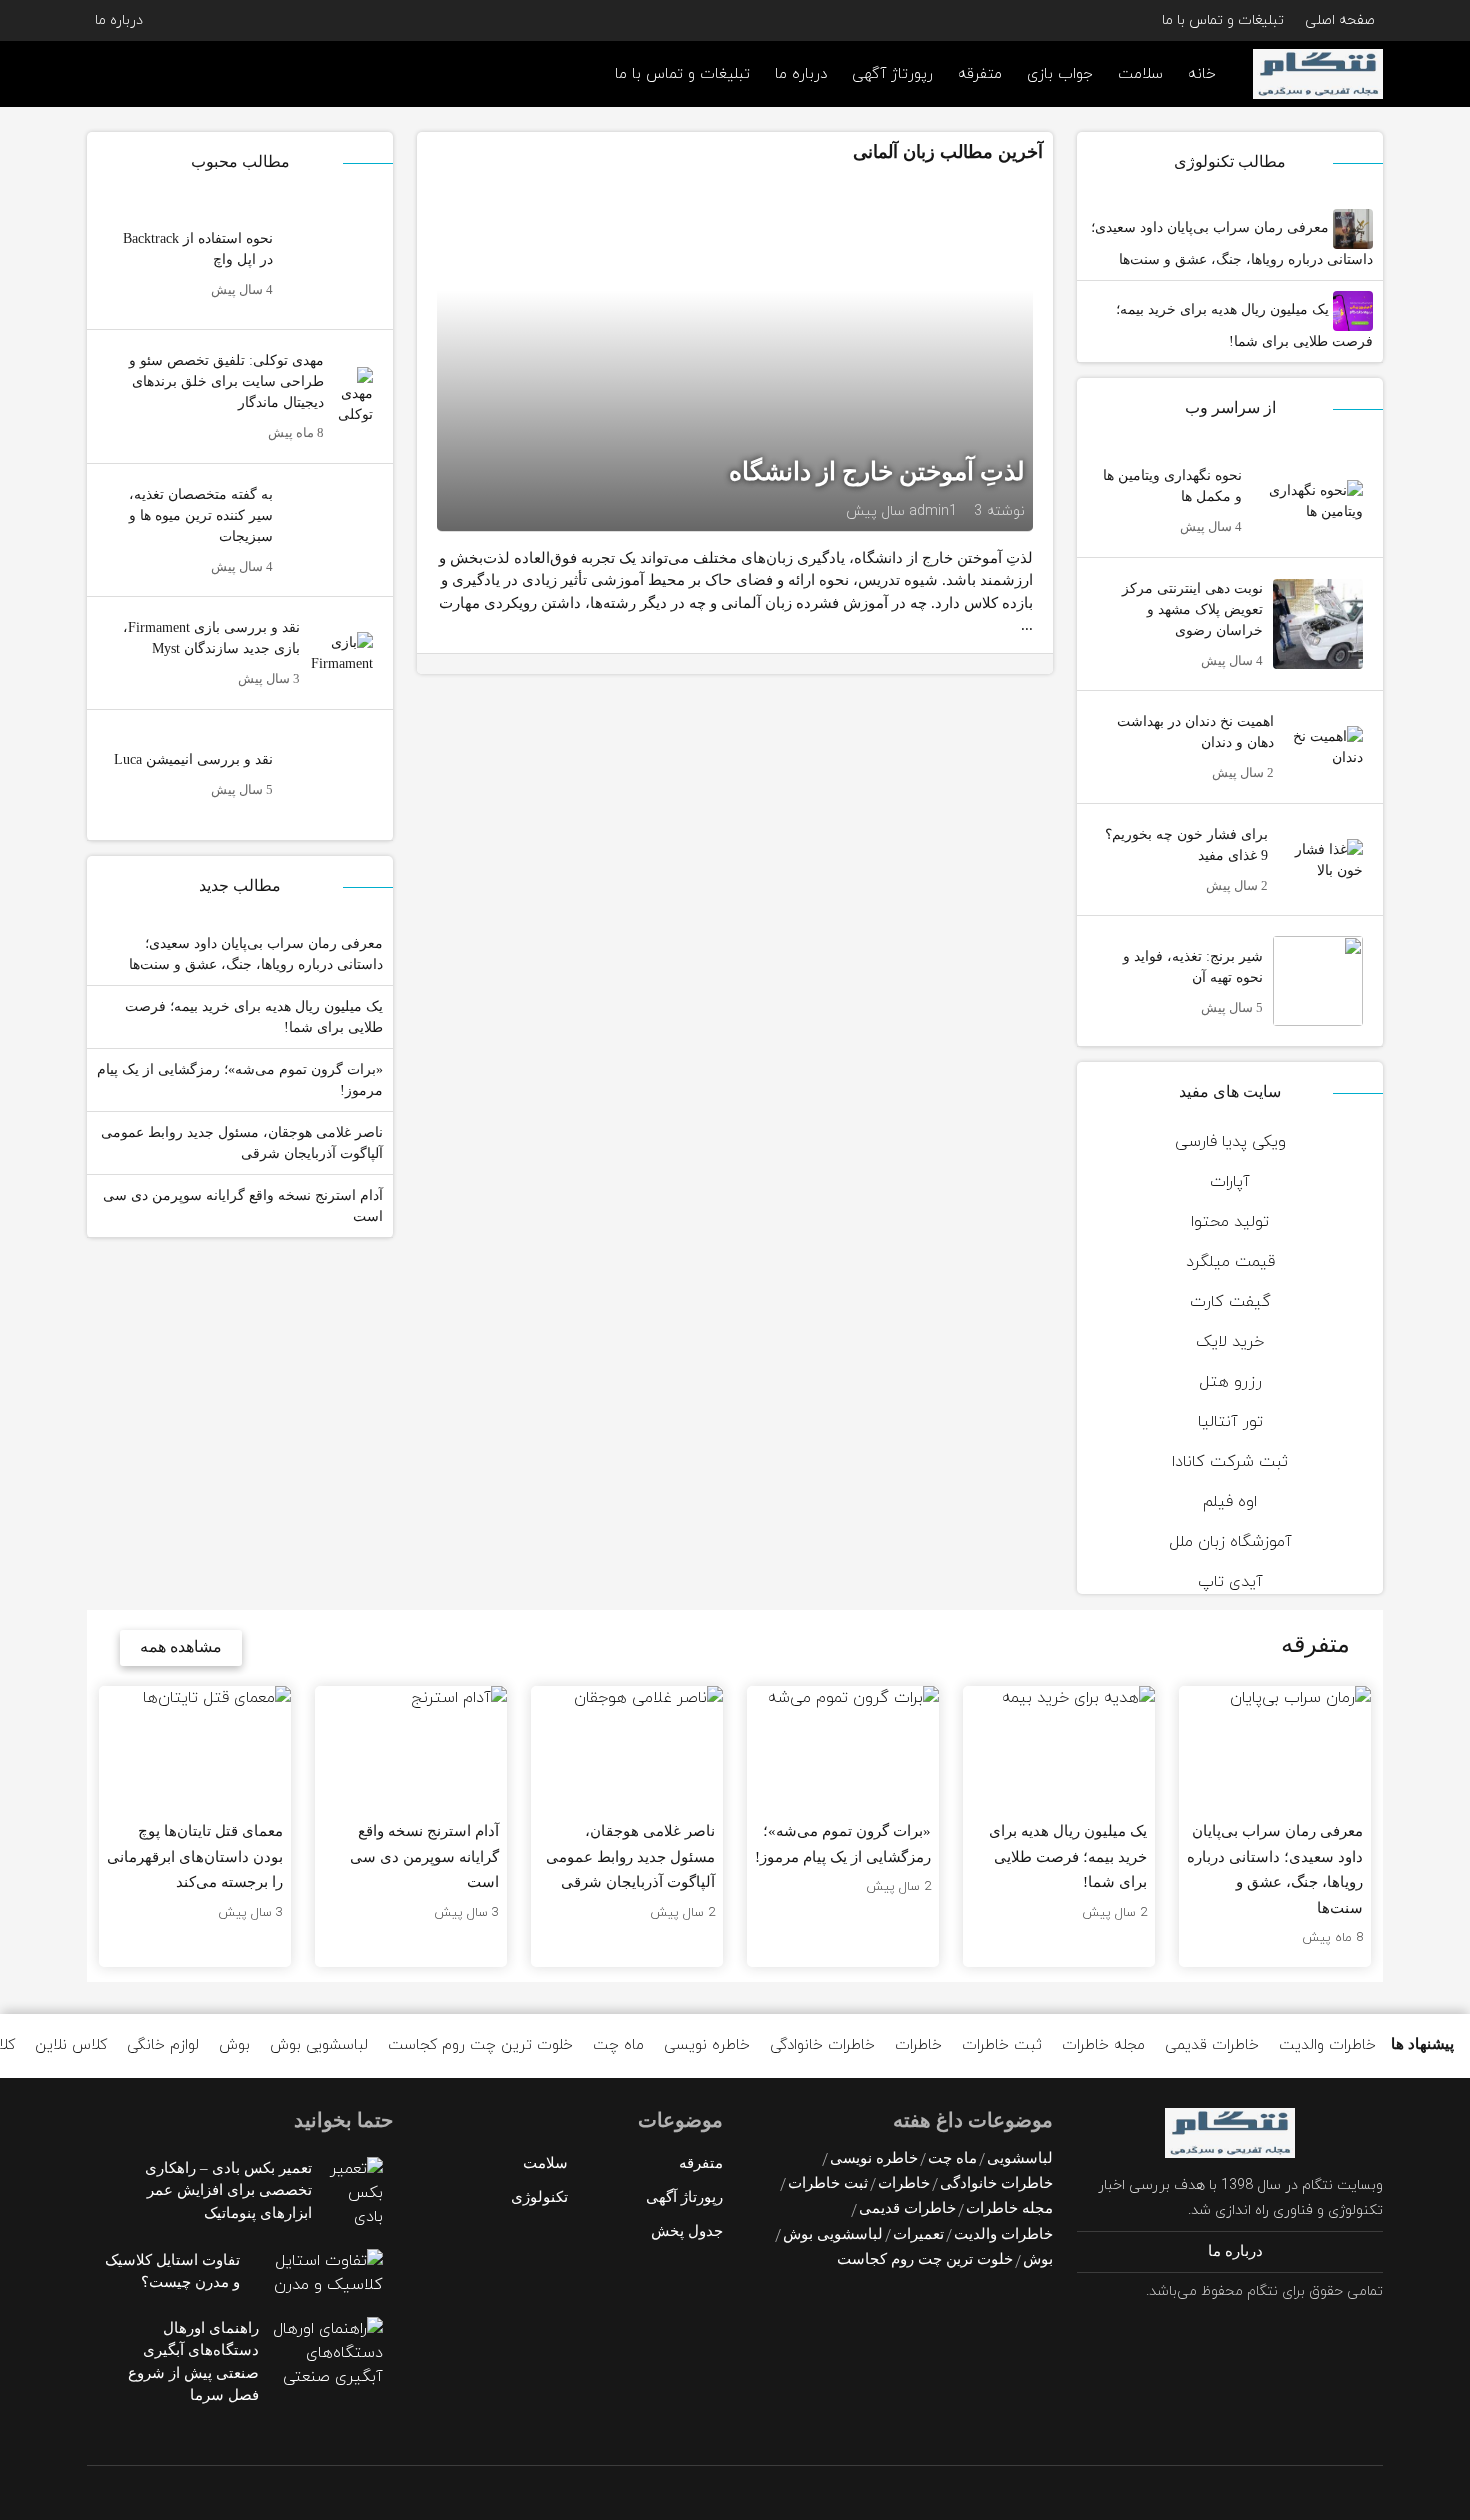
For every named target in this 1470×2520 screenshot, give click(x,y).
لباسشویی (1020, 2158)
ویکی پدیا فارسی (1230, 1142)
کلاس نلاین (71, 2045)
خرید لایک (1230, 1342)
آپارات (1230, 1182)
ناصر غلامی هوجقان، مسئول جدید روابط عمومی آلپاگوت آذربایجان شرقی (242, 1143)
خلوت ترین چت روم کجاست (480, 2045)
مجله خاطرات (1103, 2045)
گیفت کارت (1230, 1302)
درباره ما (119, 20)
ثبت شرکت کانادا (1230, 1462)
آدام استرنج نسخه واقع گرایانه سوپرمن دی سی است (243, 1206)
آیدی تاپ (1230, 1582)
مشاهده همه (181, 1646)
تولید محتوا (1230, 1222)
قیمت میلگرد (1230, 1262)
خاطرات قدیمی (1212, 2045)
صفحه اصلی (1340, 20)
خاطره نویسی (707, 2045)
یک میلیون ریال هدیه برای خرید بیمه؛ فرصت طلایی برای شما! (1244, 325)
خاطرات (918, 2045)
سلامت (1140, 74)
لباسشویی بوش (319, 2045)
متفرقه (980, 74)
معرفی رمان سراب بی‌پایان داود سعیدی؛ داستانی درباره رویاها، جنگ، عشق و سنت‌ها (1232, 243)
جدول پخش (687, 2231)
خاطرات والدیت (1327, 2045)
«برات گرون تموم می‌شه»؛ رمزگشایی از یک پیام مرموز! (240, 1080)
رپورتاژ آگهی (892, 74)
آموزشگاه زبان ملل (1230, 1542)
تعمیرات (918, 2234)
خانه (1202, 74)
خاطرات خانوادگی (822, 2045)
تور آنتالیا (1230, 1422)
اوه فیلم (1230, 1502)
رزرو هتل (1230, 1382)
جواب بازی (1060, 74)
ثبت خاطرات (1002, 2045)
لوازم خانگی (163, 2045)
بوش (234, 2045)
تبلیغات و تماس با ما (1223, 20)
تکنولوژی (539, 2197)
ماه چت (618, 2045)
